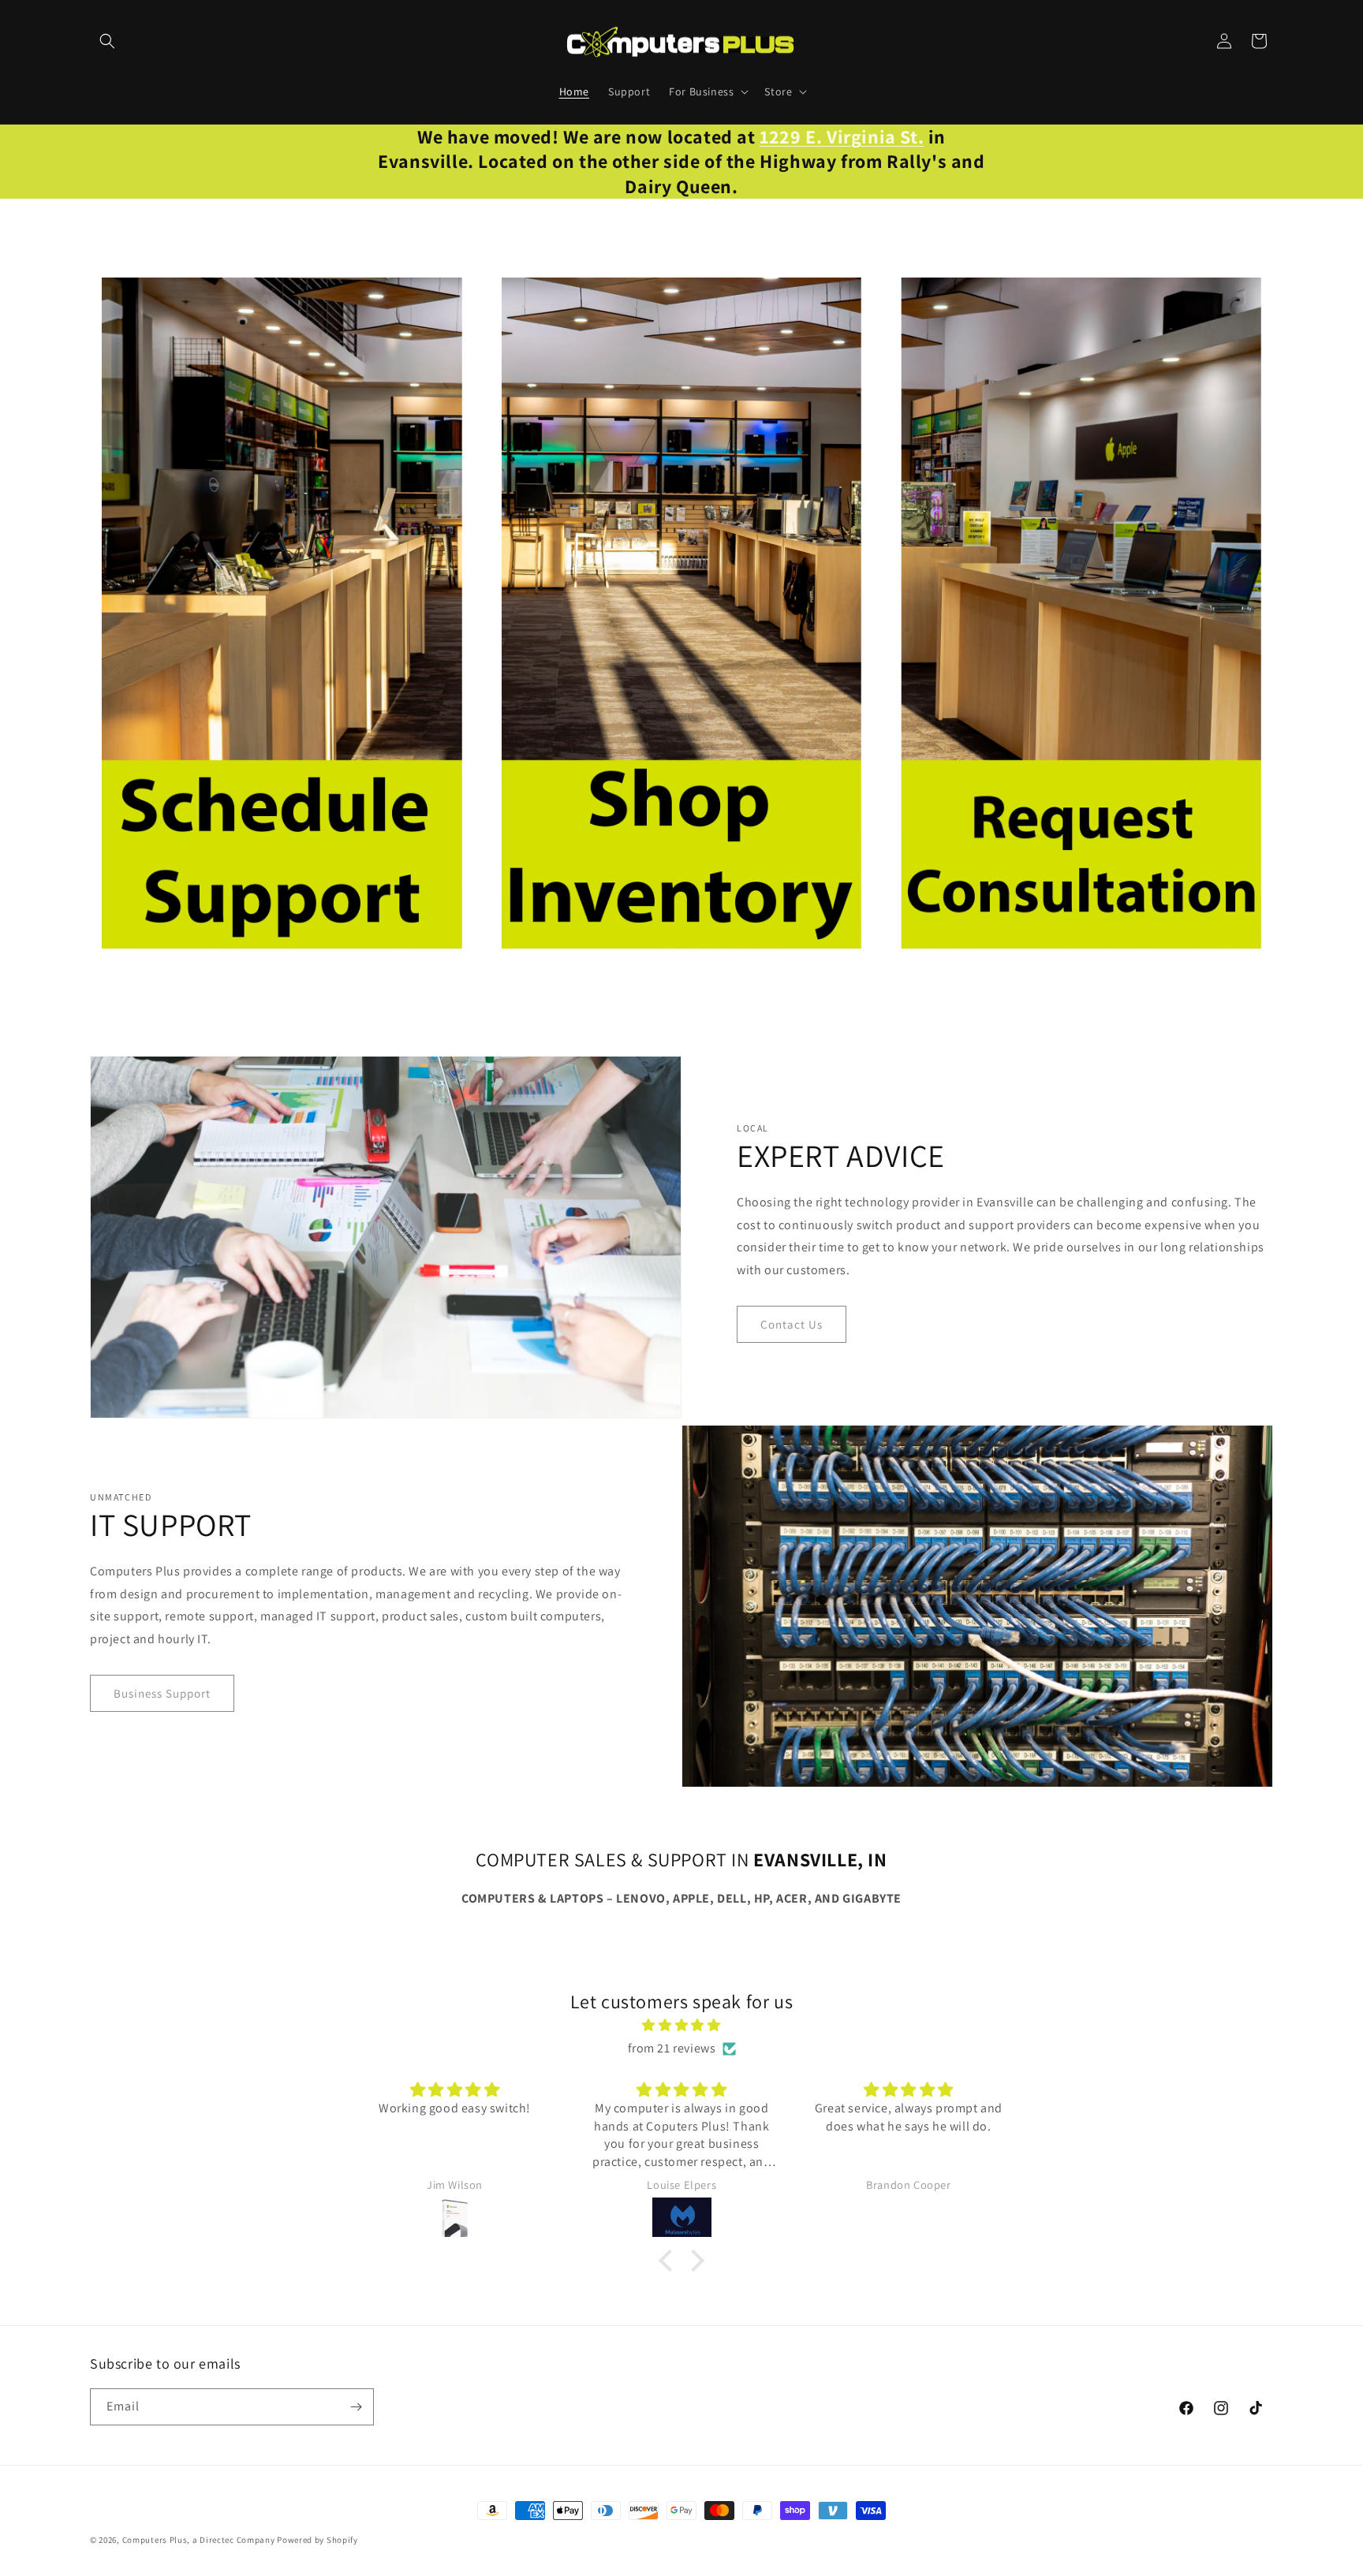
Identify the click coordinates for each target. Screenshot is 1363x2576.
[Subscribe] (356, 2407)
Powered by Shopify (317, 2540)
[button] (107, 41)
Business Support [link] (162, 1693)
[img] (681, 2026)
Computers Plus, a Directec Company (199, 2540)
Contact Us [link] (792, 1324)
